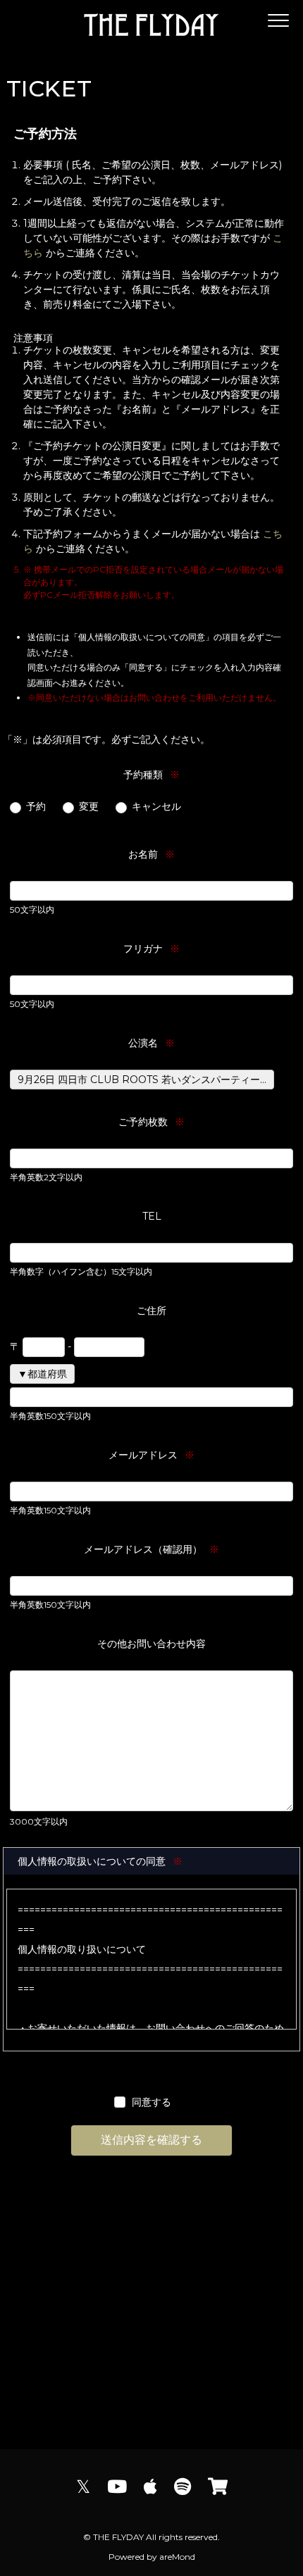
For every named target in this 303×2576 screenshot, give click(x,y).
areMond (177, 2557)
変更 (89, 806)
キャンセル (156, 806)
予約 (36, 806)
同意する (151, 2102)
